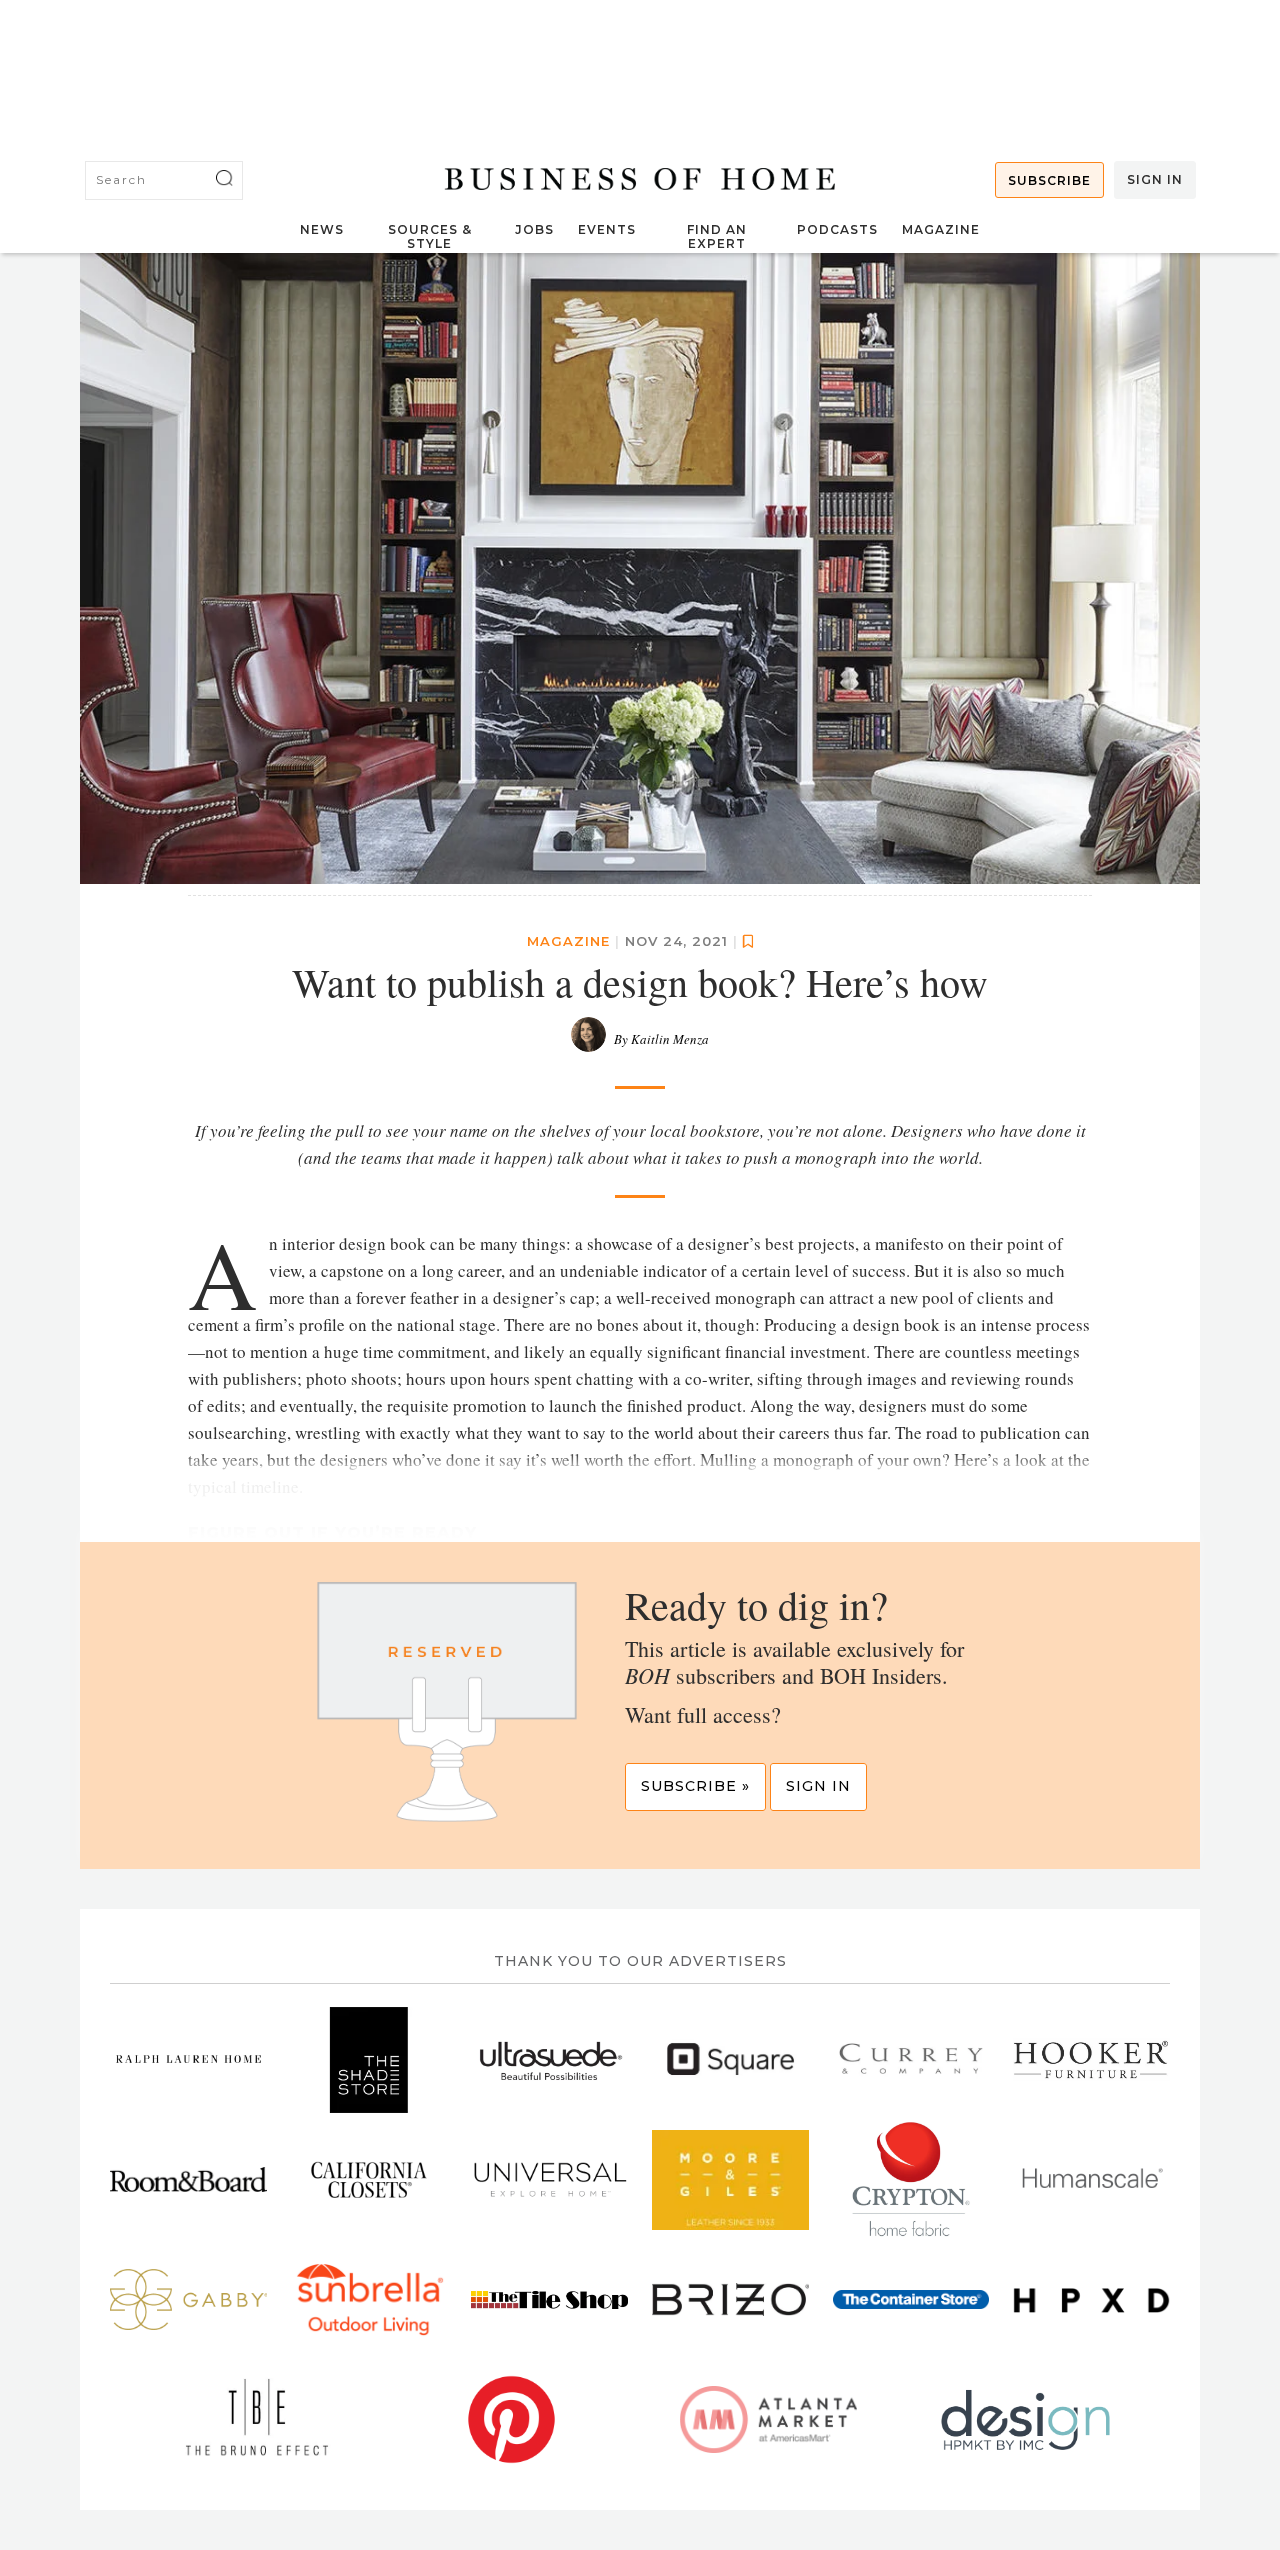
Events (607, 229)
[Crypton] (911, 2180)
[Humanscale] (1091, 2180)
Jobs (534, 229)
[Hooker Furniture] (188, 2180)
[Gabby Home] (188, 2300)
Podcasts (837, 229)
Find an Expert (717, 236)
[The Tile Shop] (549, 2300)
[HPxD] (1091, 2300)
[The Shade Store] (369, 2060)
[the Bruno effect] (254, 2420)
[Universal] (549, 2180)
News (322, 229)
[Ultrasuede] (549, 2060)
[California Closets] (369, 2180)
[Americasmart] (768, 2420)
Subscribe (1049, 180)
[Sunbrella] (369, 2300)
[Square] (730, 2060)
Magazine (941, 229)
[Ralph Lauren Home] (188, 2060)
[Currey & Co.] (911, 2060)
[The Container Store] (911, 2300)
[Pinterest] (511, 2420)
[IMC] (1025, 2420)
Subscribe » (695, 1786)
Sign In (1155, 179)
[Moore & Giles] (730, 2180)
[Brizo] (730, 2300)
